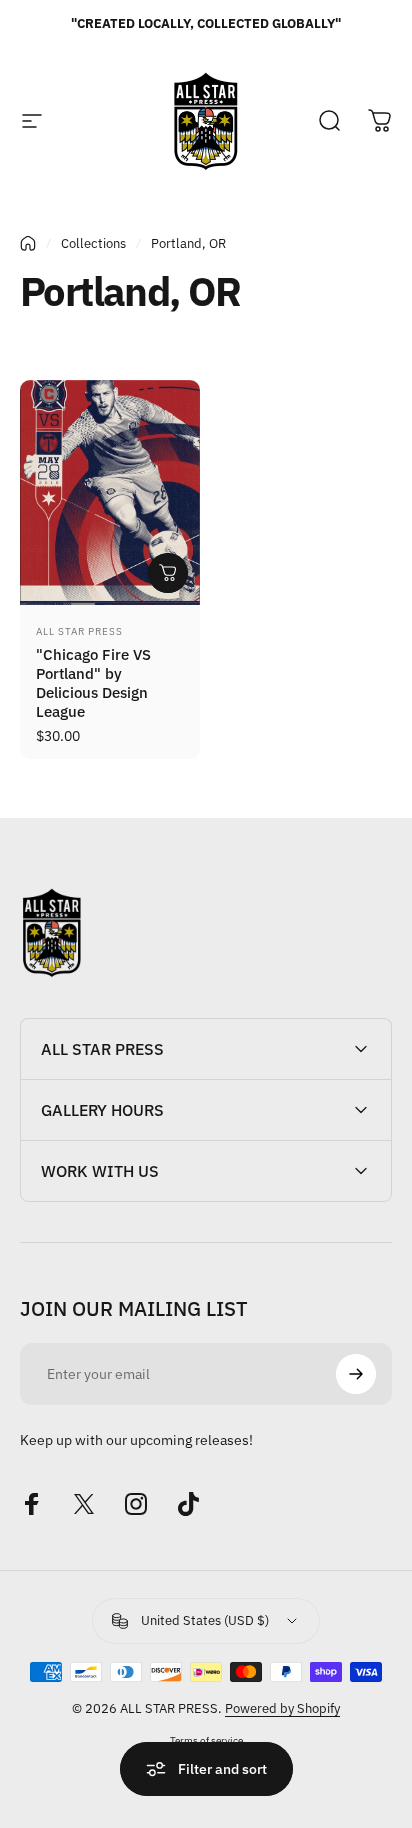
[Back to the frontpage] (28, 243)
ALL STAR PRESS (79, 631)
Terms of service (206, 1740)
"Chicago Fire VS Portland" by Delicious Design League (93, 682)
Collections (93, 243)
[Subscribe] (356, 1374)
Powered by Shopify (282, 1708)
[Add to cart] (168, 573)
